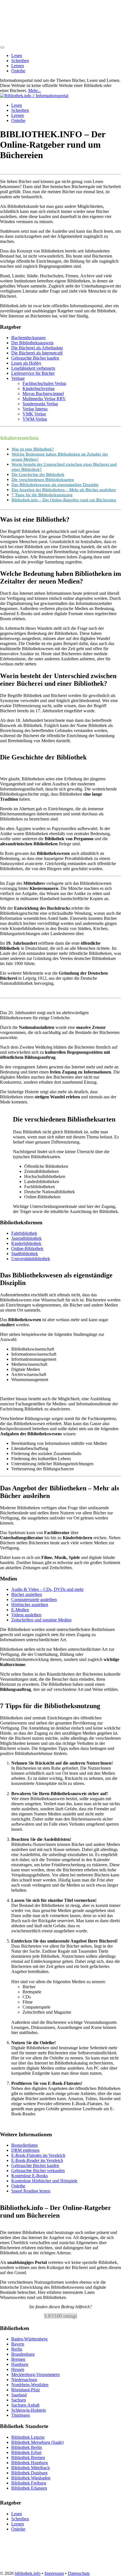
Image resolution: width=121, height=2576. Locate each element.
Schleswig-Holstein (29, 2410)
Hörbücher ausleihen (30, 1605)
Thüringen (21, 2415)
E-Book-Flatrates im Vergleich (38, 2156)
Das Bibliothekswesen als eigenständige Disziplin (55, 485)
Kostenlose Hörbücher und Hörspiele (44, 2181)
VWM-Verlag (35, 419)
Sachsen (19, 2400)
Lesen (17, 55)
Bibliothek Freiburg (29, 2483)
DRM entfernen (25, 2151)
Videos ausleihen (26, 1615)
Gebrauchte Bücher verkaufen (38, 2171)
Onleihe (18, 71)
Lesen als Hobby (26, 363)
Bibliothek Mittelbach (31, 2468)
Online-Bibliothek (27, 1248)
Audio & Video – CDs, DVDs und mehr (47, 1589)
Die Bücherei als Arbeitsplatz (37, 348)
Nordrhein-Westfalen (30, 2385)
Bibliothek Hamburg (30, 2463)
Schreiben (20, 61)
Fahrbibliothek (24, 1233)
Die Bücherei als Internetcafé (37, 353)
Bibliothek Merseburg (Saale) (37, 2442)
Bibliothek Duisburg (29, 2473)
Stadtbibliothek (25, 1254)
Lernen (18, 66)
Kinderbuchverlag (39, 388)
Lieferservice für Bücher (33, 373)
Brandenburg (23, 2354)
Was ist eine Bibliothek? (33, 449)
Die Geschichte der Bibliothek (38, 474)
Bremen (18, 2360)
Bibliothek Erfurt (26, 2452)
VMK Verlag (34, 414)
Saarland (19, 2395)
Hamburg (20, 2365)
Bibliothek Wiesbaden (31, 2478)
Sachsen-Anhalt (25, 2405)
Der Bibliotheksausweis (32, 343)
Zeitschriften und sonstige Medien (41, 1620)
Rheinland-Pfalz (26, 2390)
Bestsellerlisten (24, 2145)
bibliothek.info (28, 2573)
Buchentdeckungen (28, 338)
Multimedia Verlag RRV (44, 399)
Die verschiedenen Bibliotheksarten (43, 479)
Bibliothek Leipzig (28, 2437)
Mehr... (34, 91)
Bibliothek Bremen (28, 2458)
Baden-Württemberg (29, 2339)
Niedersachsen (24, 2380)
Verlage (18, 378)
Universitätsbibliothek (31, 1259)
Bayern (18, 2344)
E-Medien (20, 1610)
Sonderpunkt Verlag (40, 404)
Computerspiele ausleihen (34, 1600)
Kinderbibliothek (26, 1243)
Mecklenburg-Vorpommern (35, 2375)
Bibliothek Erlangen (29, 2488)
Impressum (54, 2573)
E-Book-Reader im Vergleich (37, 2161)
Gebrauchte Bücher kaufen (35, 358)
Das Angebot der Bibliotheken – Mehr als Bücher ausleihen (64, 490)
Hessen (18, 2370)
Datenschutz (79, 2573)
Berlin (17, 2349)
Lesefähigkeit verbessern (33, 368)
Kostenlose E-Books (30, 2176)
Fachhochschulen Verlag (44, 383)
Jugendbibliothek (26, 1238)
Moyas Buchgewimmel (43, 394)
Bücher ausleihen (27, 1594)
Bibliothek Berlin (27, 2447)
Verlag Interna (35, 409)
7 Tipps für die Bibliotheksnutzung (42, 495)
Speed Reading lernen (31, 2191)
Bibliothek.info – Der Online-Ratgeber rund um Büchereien (64, 500)
